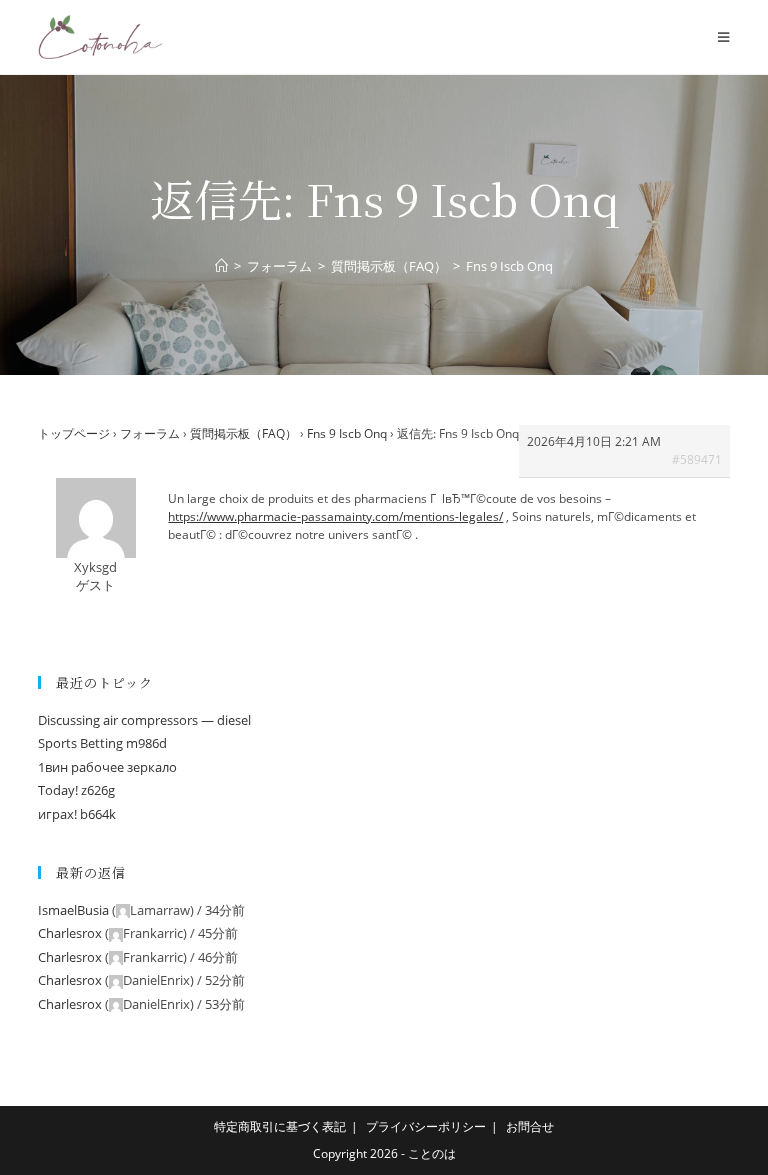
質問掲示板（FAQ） (243, 433)
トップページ (74, 433)
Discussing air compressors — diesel (144, 720)
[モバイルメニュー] (723, 37)
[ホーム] (221, 266)
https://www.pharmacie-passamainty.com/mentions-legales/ (335, 516)
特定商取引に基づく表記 (280, 1126)
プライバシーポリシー (426, 1126)
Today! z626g (76, 790)
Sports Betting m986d (102, 743)
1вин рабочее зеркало (107, 767)
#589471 (697, 459)
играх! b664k (77, 814)
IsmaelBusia (73, 910)
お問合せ (530, 1126)
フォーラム (150, 433)
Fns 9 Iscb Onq (347, 433)
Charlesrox (70, 933)
